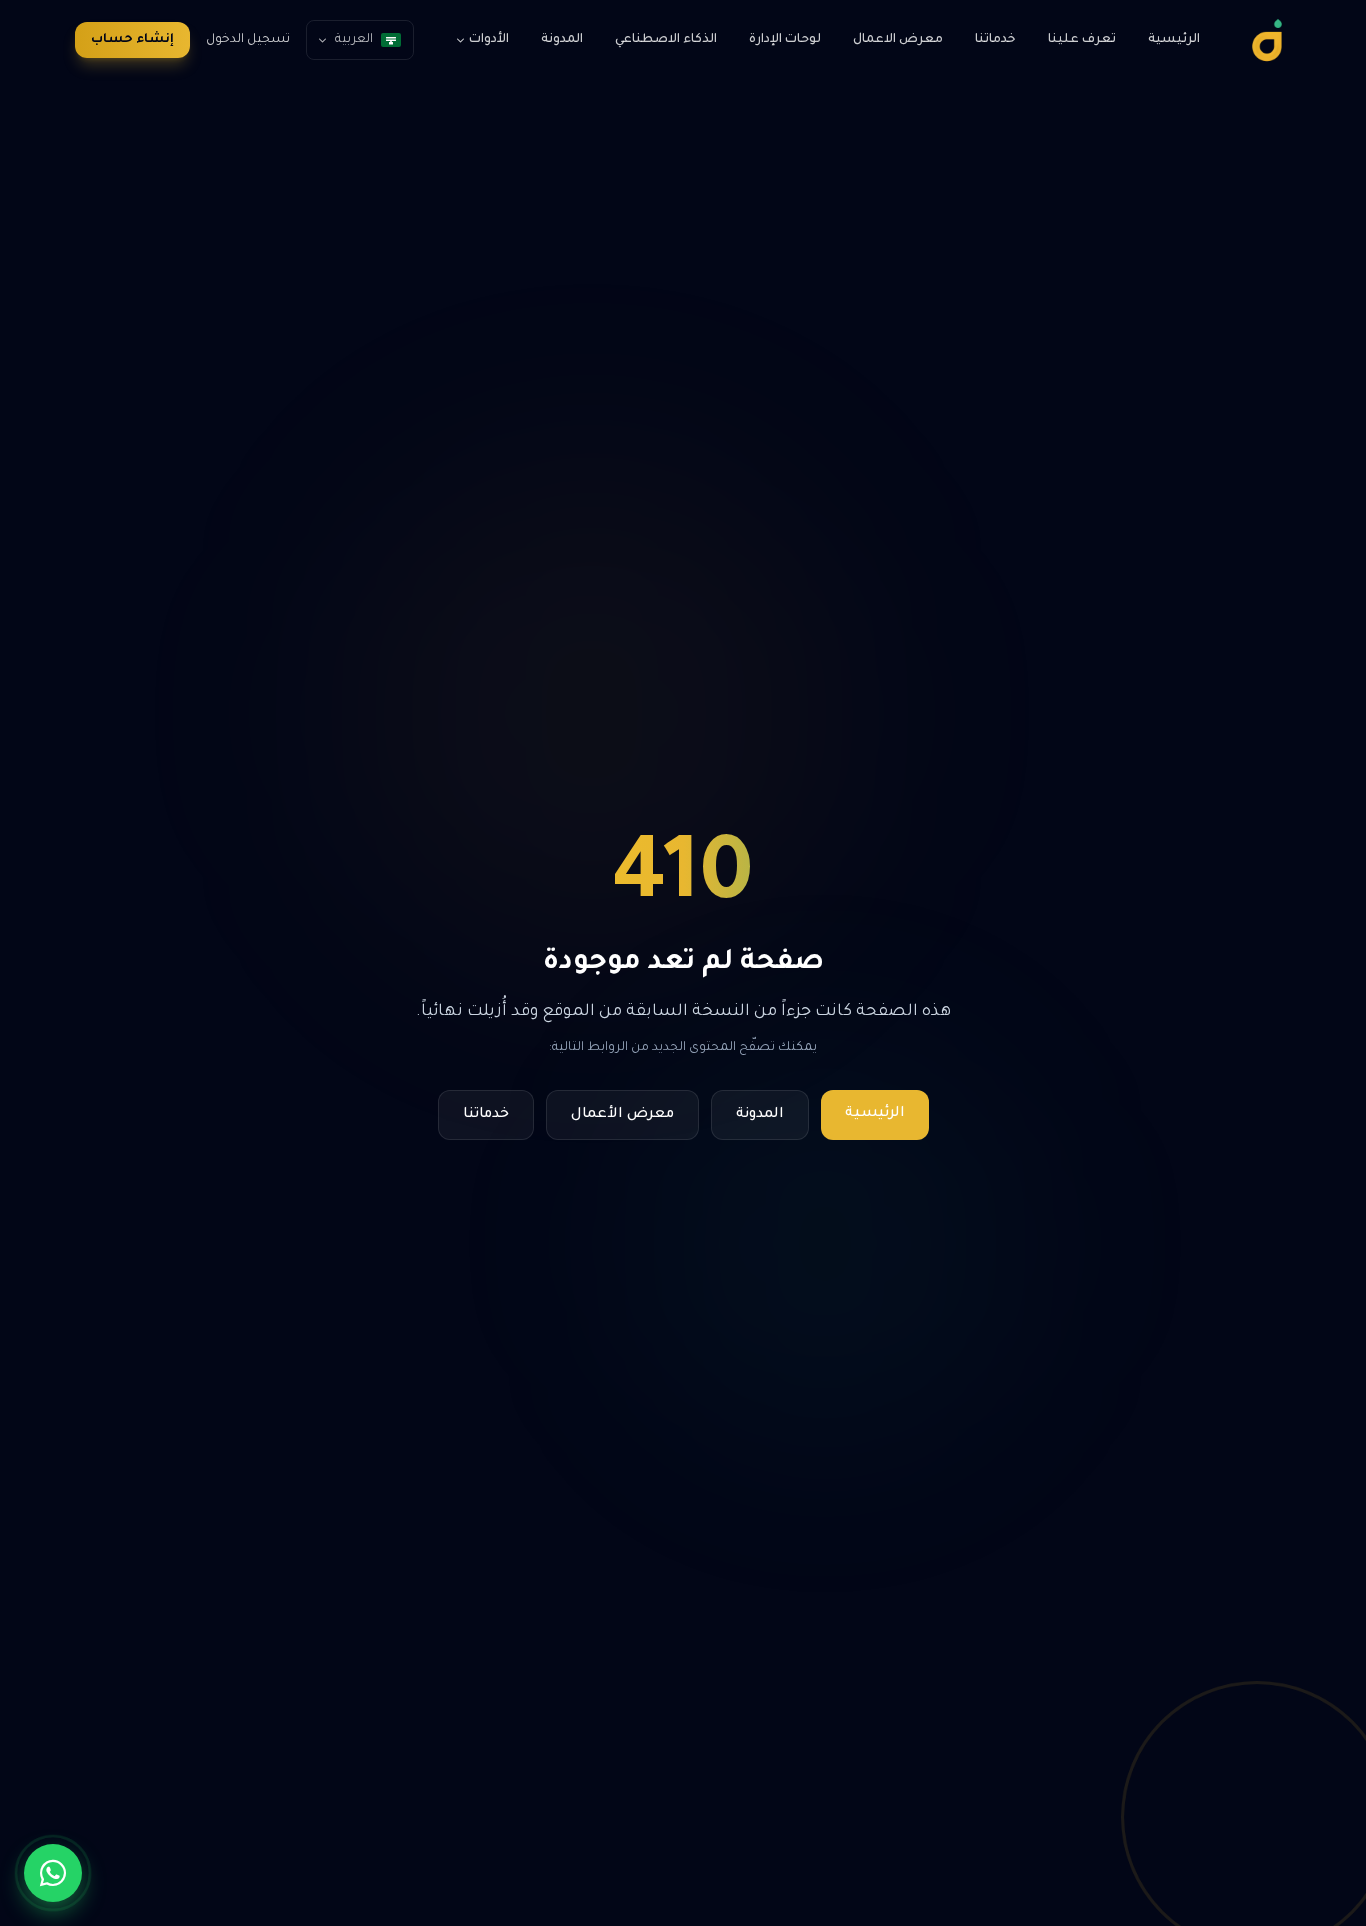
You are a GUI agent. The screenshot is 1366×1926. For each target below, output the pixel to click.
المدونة (562, 40)
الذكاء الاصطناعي (666, 40)
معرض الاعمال (898, 40)
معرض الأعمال (622, 1115)
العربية (354, 40)
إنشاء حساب (132, 40)
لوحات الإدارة (785, 40)
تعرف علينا (1082, 40)
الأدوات (489, 40)
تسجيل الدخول (248, 40)
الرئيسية (1174, 40)
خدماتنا (995, 40)
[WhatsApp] (53, 1873)
